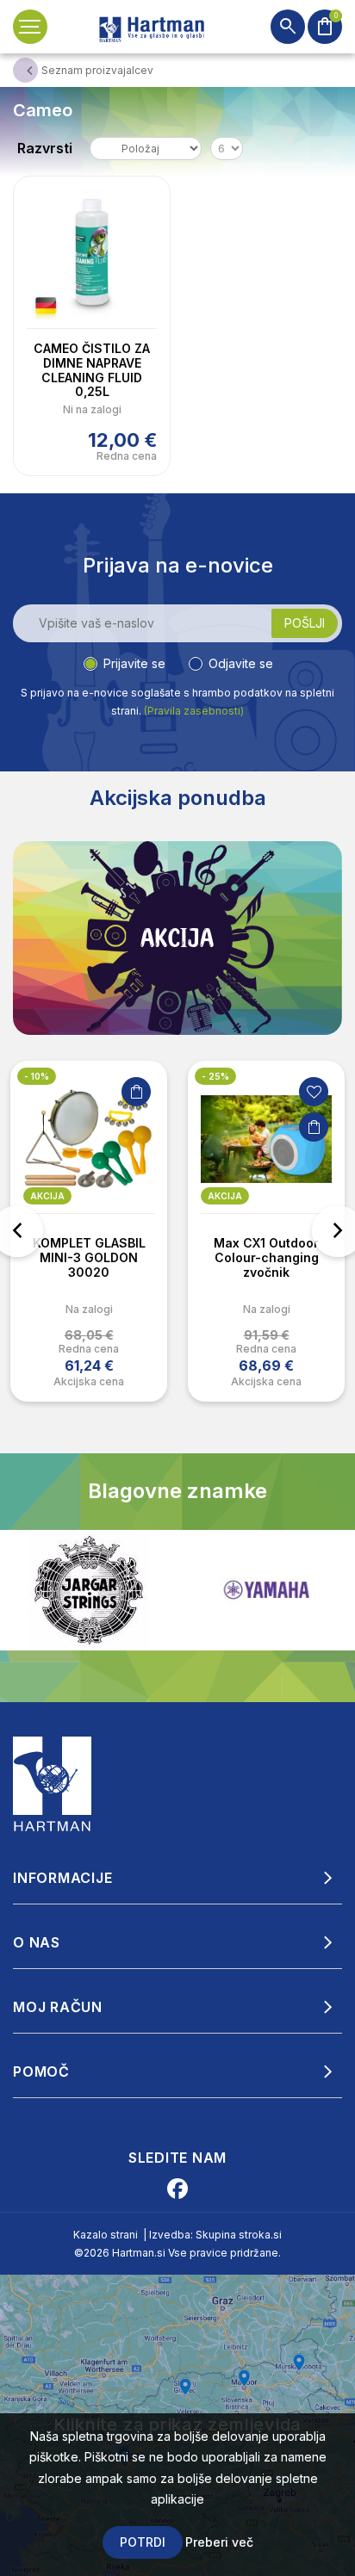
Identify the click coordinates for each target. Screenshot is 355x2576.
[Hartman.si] (53, 1782)
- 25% (215, 1076)
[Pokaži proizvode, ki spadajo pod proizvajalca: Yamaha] (266, 1590)
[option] (89, 1231)
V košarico (136, 1092)
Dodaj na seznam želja (314, 1092)
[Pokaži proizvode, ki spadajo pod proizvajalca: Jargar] (89, 1590)
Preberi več (219, 2542)
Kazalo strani (106, 2235)
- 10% (37, 1076)
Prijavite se (134, 663)
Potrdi (143, 2542)
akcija (47, 1196)
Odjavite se (241, 663)
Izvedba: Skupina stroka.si (215, 2235)
